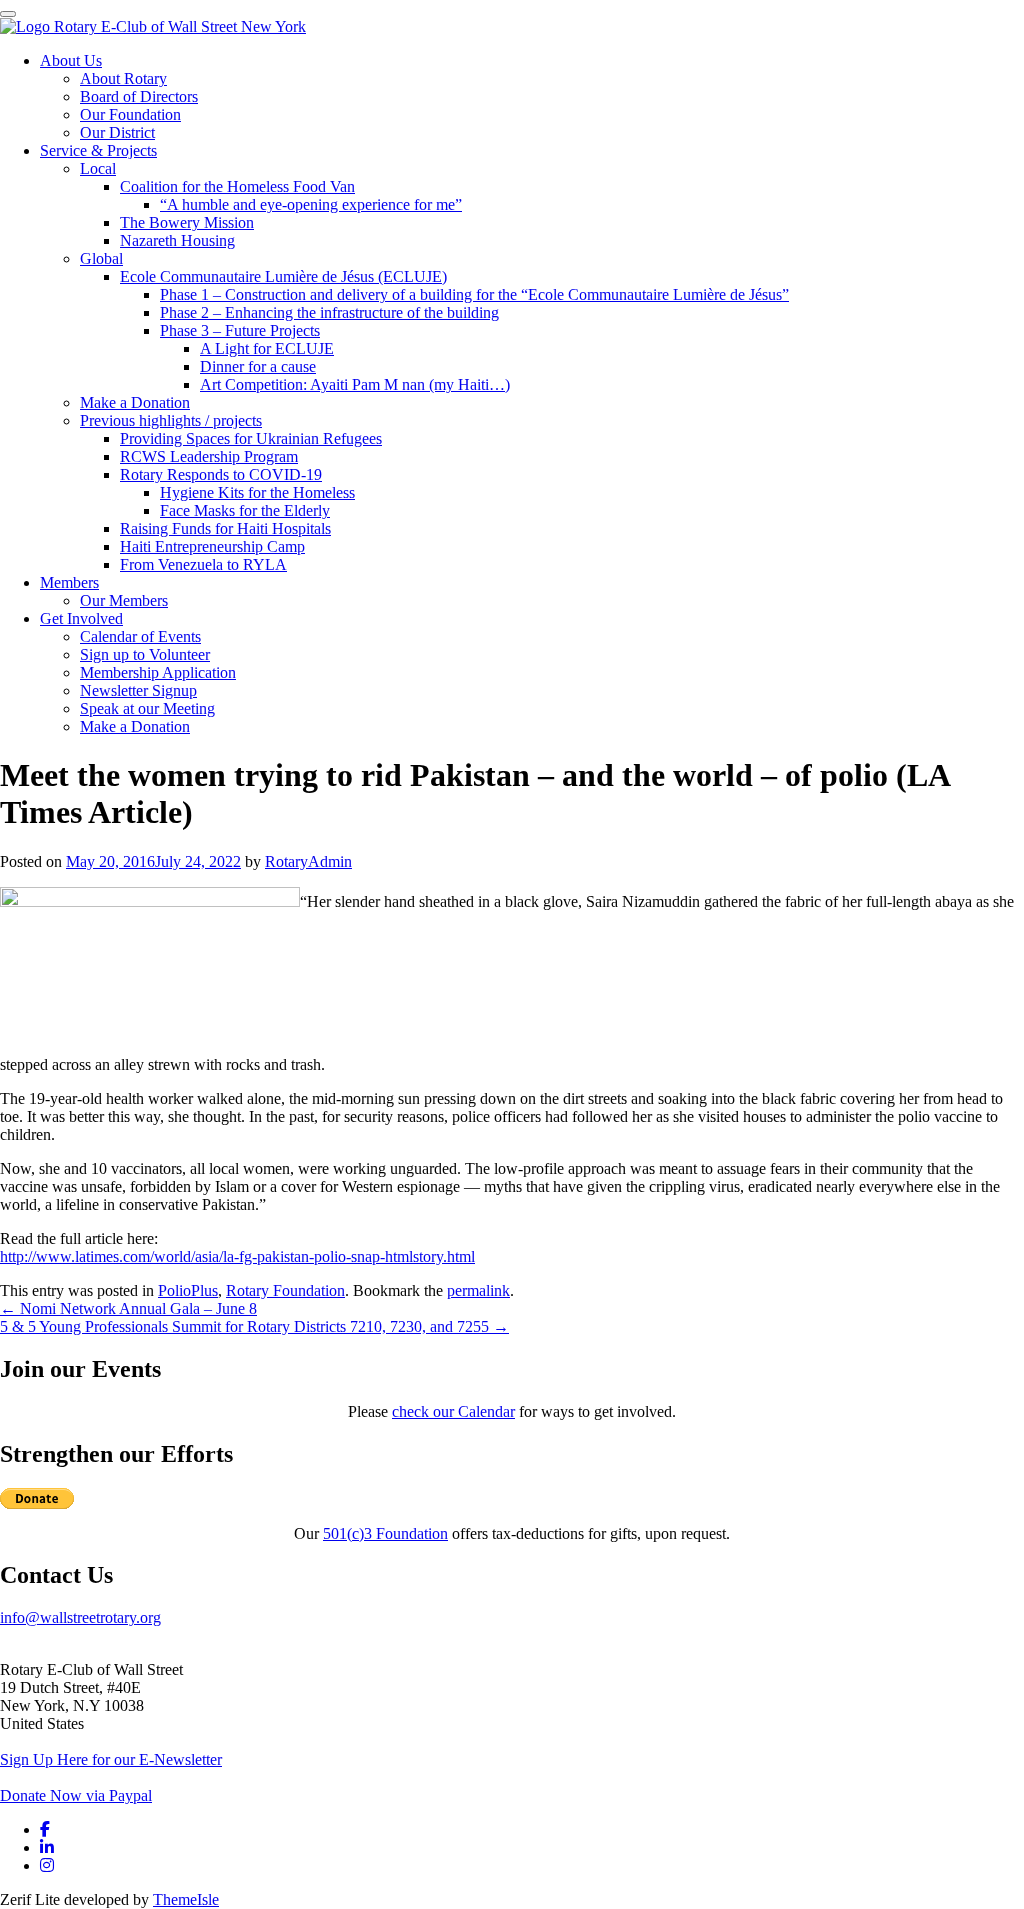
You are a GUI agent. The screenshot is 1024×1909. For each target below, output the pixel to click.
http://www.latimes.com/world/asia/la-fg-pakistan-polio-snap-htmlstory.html (237, 1256)
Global (101, 258)
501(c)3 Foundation (385, 1533)
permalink (478, 1290)
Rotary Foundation (285, 1290)
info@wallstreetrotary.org (80, 1617)
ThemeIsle (186, 1899)
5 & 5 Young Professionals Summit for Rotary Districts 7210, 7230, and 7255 (254, 1326)
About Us (71, 60)
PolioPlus (188, 1290)
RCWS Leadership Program (209, 456)
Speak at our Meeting (147, 708)
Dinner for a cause (258, 366)
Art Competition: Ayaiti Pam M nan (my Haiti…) (355, 384)
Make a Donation (135, 402)
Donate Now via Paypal (76, 1795)
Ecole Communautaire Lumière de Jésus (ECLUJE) (283, 276)
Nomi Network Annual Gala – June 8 (128, 1308)
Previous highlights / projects (171, 420)
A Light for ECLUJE (267, 348)
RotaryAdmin (308, 861)
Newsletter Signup (138, 690)
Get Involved (81, 618)
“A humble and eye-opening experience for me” (311, 204)
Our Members (124, 600)
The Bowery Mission (187, 222)
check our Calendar (453, 1411)
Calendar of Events (140, 636)
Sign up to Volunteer (145, 654)
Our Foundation (130, 114)
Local (98, 168)
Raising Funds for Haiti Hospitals (225, 528)
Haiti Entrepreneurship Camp (212, 546)
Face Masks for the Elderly (245, 510)
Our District (117, 132)
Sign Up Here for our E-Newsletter (111, 1759)
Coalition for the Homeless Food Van (237, 186)
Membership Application (158, 672)
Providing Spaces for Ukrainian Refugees (251, 438)
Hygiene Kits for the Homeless (257, 492)
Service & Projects (98, 150)
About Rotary (123, 78)
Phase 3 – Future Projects (240, 330)
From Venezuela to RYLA (203, 564)
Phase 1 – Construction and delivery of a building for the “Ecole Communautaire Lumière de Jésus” (474, 294)
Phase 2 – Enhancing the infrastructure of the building (329, 312)
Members (69, 582)
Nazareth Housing (177, 240)
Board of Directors (139, 96)
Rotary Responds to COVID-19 (221, 474)
